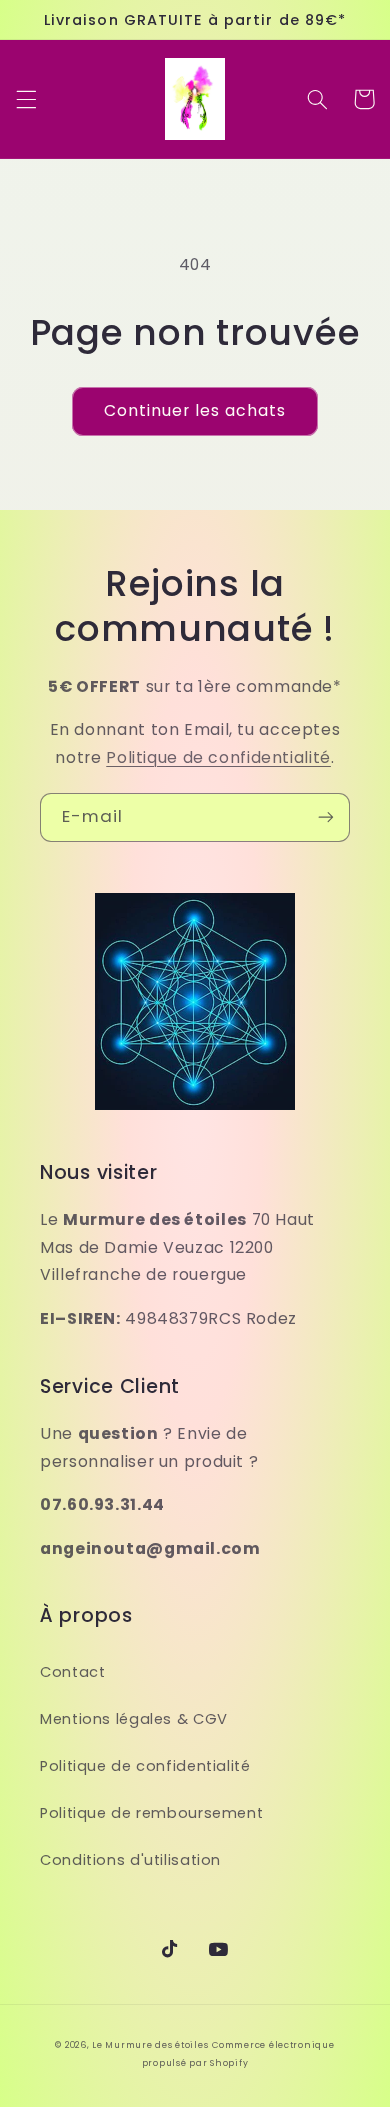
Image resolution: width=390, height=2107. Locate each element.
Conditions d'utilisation (130, 1860)
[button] (26, 99)
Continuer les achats (195, 410)
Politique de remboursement (151, 1813)
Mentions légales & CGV (134, 1719)
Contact (72, 1672)
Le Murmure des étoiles (150, 2045)
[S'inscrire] (326, 817)
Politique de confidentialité (218, 757)
